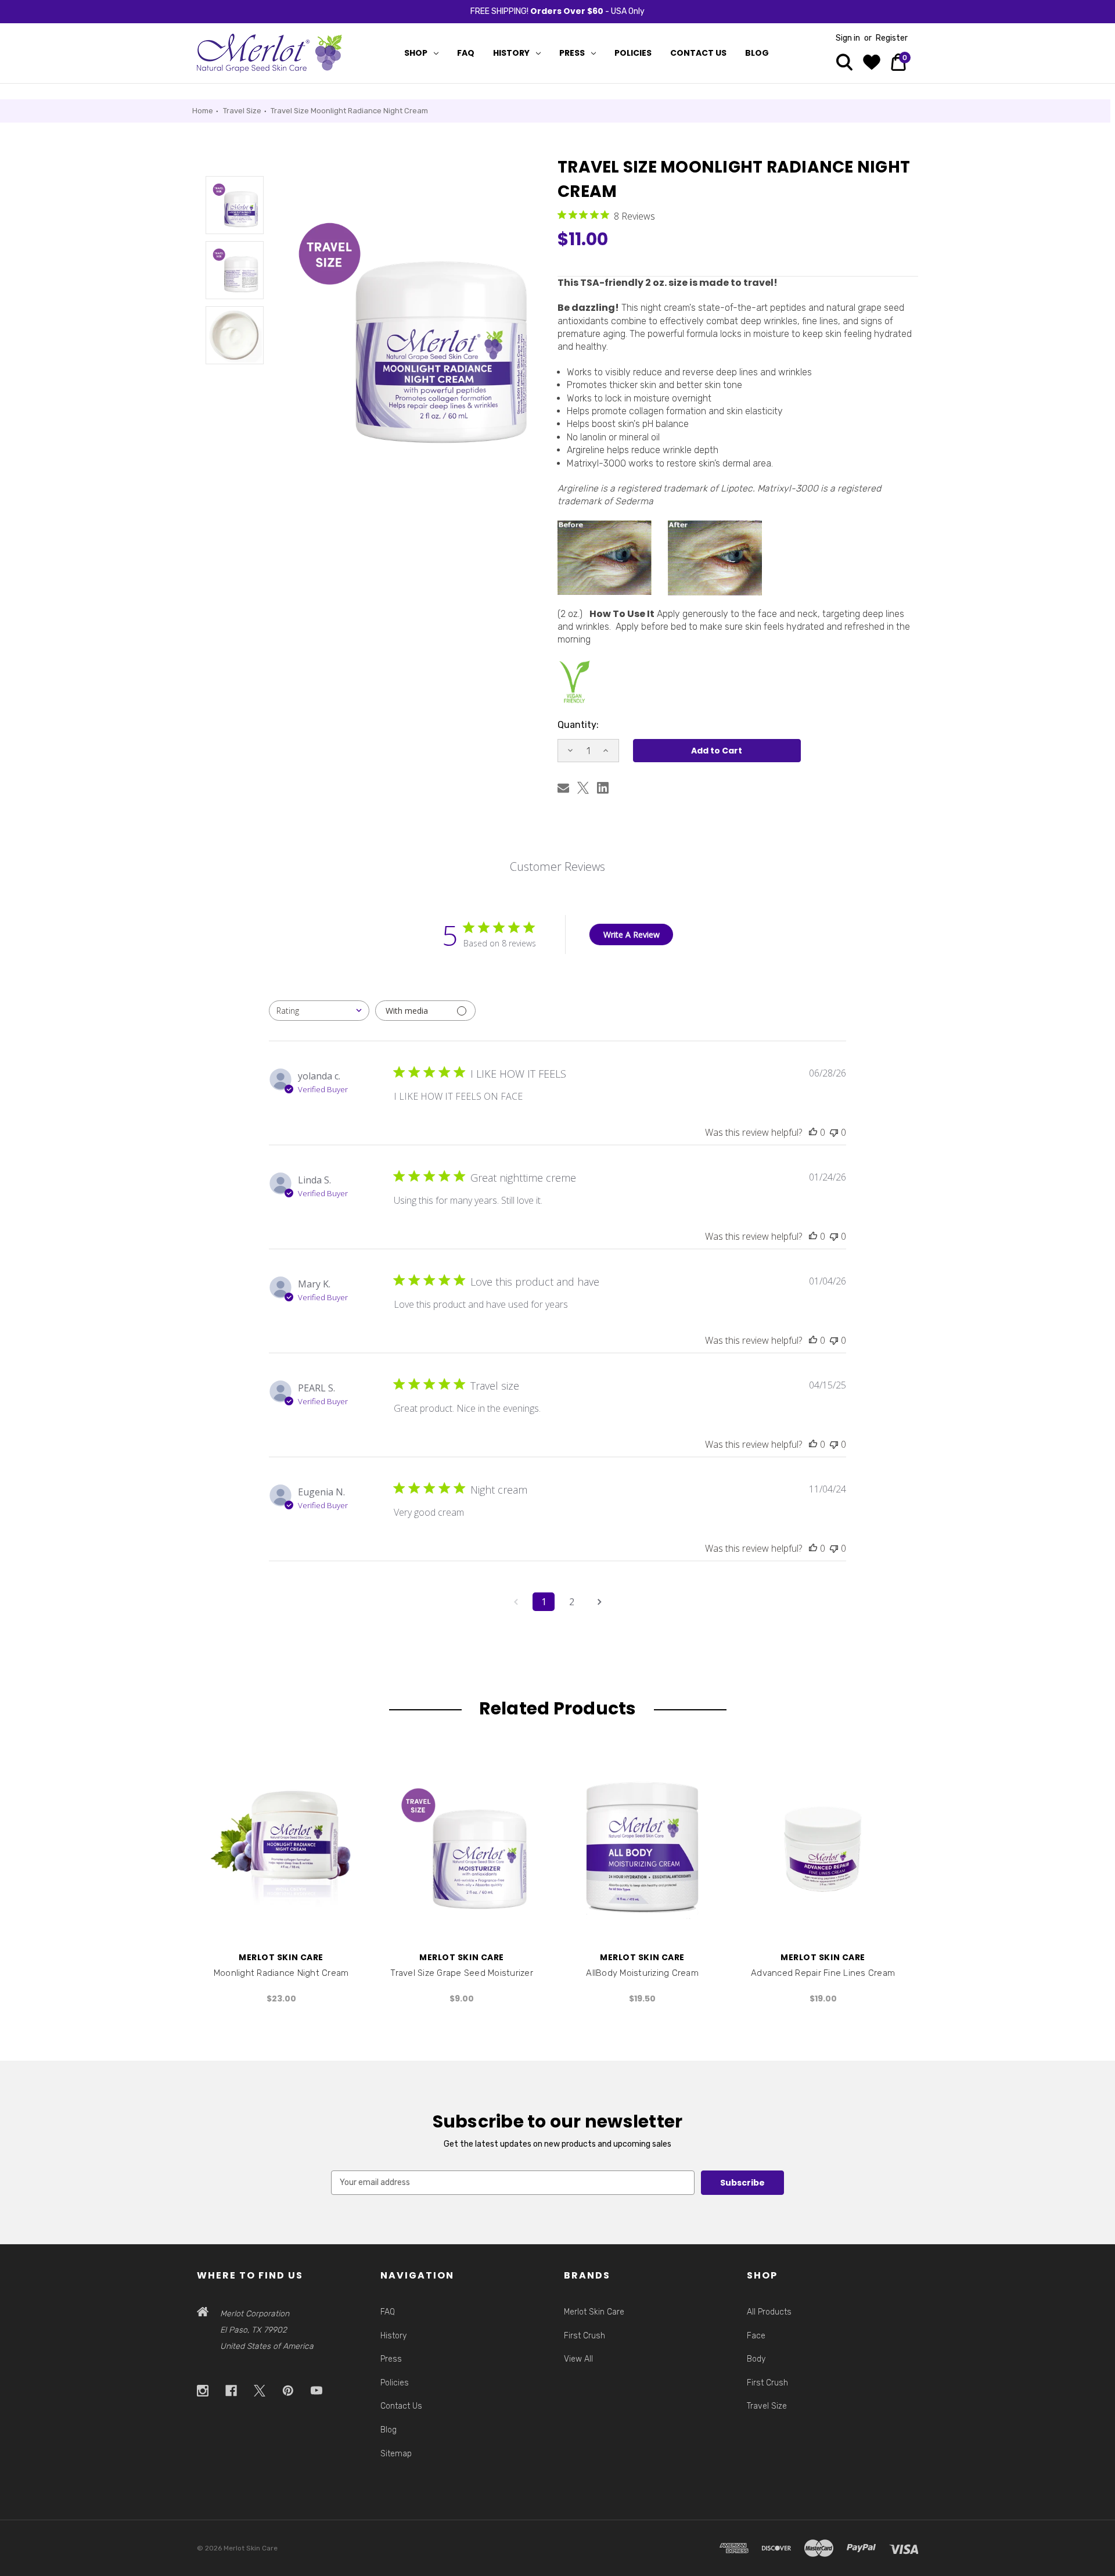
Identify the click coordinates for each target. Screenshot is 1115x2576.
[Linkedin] (603, 788)
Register (892, 38)
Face (756, 2336)
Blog (757, 53)
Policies (633, 53)
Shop (416, 53)
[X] (583, 788)
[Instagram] (203, 2391)
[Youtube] (317, 2391)
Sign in (848, 38)
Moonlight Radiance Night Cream (281, 1973)
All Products (769, 2312)
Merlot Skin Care (594, 2312)
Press (572, 53)
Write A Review (632, 934)
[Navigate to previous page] (516, 1602)
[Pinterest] (288, 2391)
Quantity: (578, 725)
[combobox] (319, 1011)
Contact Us (698, 53)
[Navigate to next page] (599, 1602)
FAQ (466, 53)
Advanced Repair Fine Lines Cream (823, 1973)
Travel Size (767, 2406)
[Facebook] (231, 2391)
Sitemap (396, 2454)
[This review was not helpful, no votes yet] (834, 1132)
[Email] (563, 788)
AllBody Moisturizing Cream (642, 1973)
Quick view (281, 1848)
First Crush (585, 2336)
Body (756, 2359)
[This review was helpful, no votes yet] (813, 1132)
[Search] (844, 64)
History (511, 53)
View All (578, 2359)
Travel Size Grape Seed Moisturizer (462, 1973)
